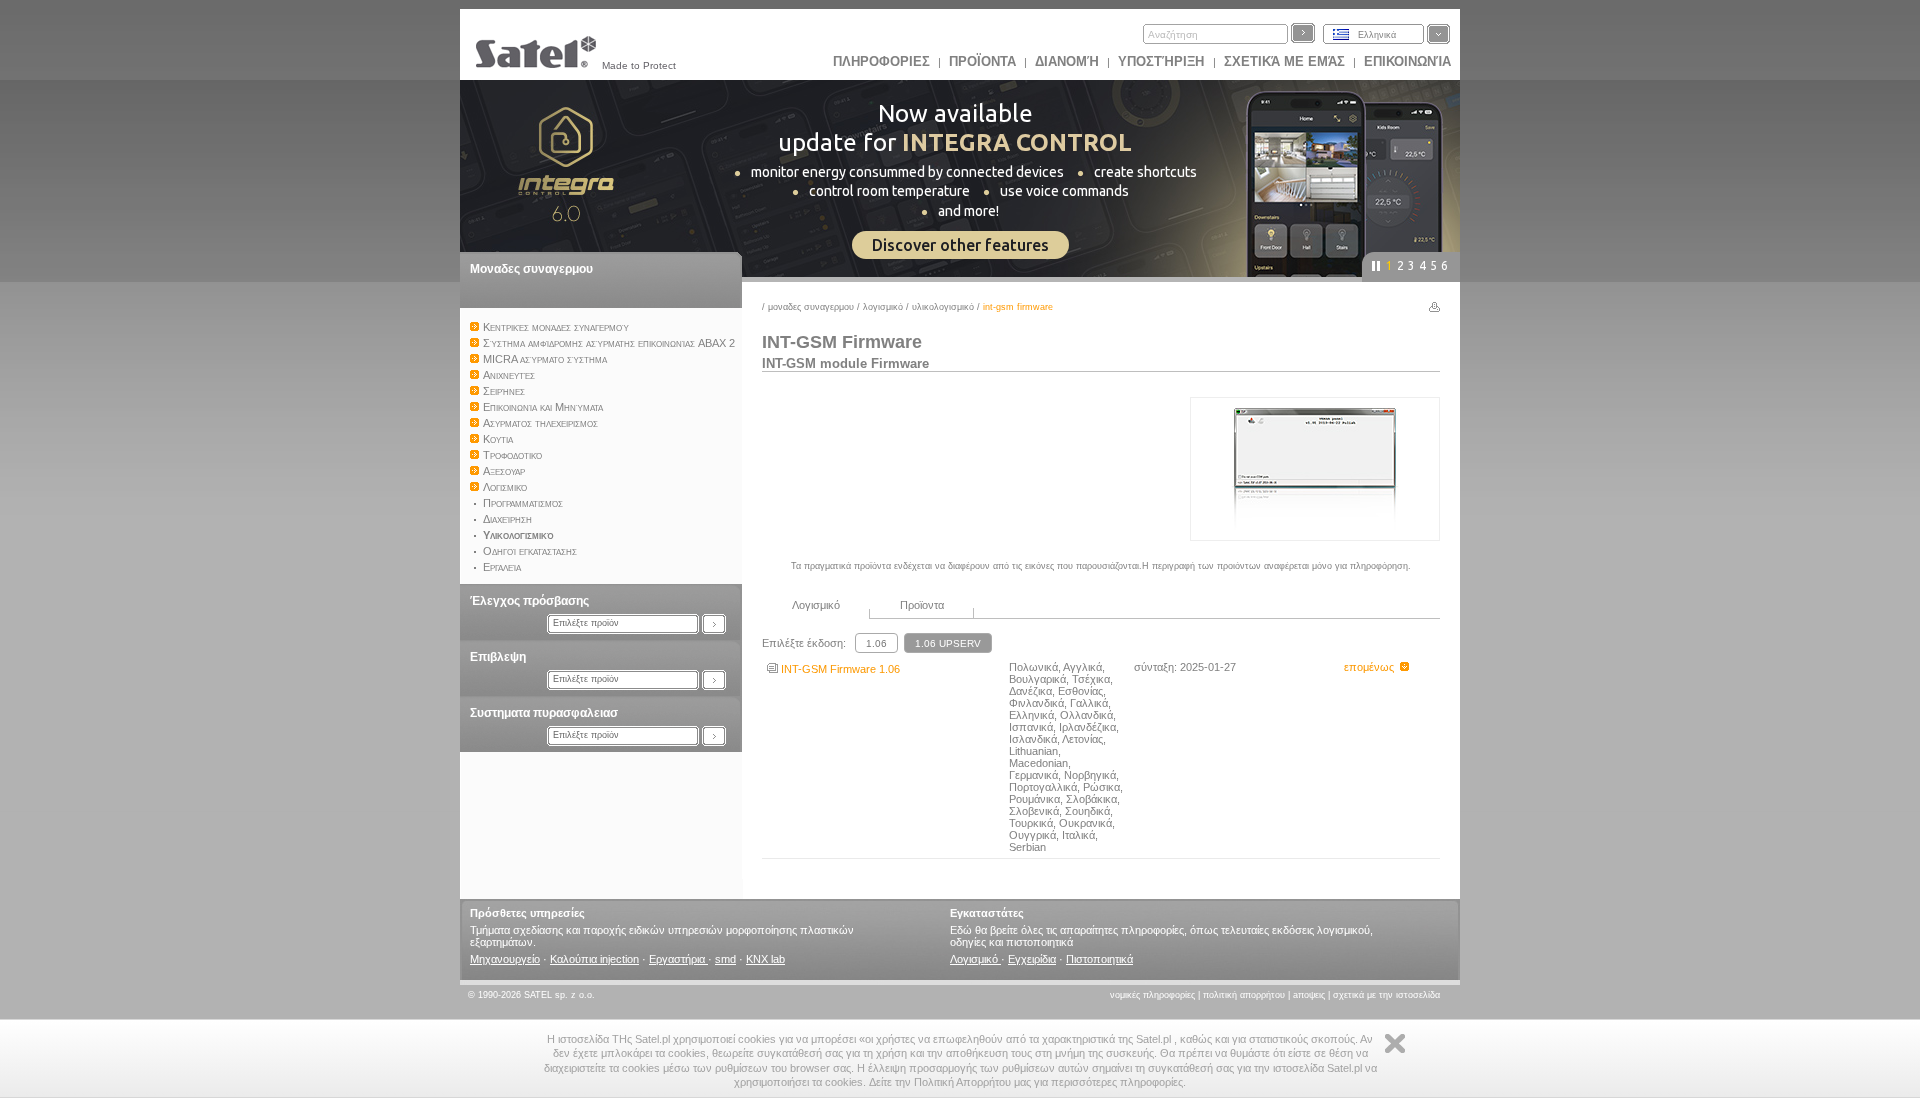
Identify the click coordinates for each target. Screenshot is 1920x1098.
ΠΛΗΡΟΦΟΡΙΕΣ (881, 61)
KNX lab (765, 959)
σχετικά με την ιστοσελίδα (1386, 995)
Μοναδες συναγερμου (531, 269)
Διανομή (1067, 61)
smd (725, 959)
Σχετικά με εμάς (1284, 61)
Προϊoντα (982, 61)
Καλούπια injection (594, 959)
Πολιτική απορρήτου (1244, 995)
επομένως (1372, 667)
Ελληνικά (1377, 35)
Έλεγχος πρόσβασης (529, 601)
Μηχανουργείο (505, 959)
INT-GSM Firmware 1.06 (839, 669)
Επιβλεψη (498, 657)
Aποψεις (1309, 995)
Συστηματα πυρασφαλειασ (544, 713)
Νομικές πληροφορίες (1152, 995)
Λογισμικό (883, 307)
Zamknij (1395, 1043)
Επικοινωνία (1407, 61)
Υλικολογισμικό (943, 307)
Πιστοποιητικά (1099, 959)
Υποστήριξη (1163, 61)
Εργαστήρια (678, 959)
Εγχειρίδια (1032, 959)
